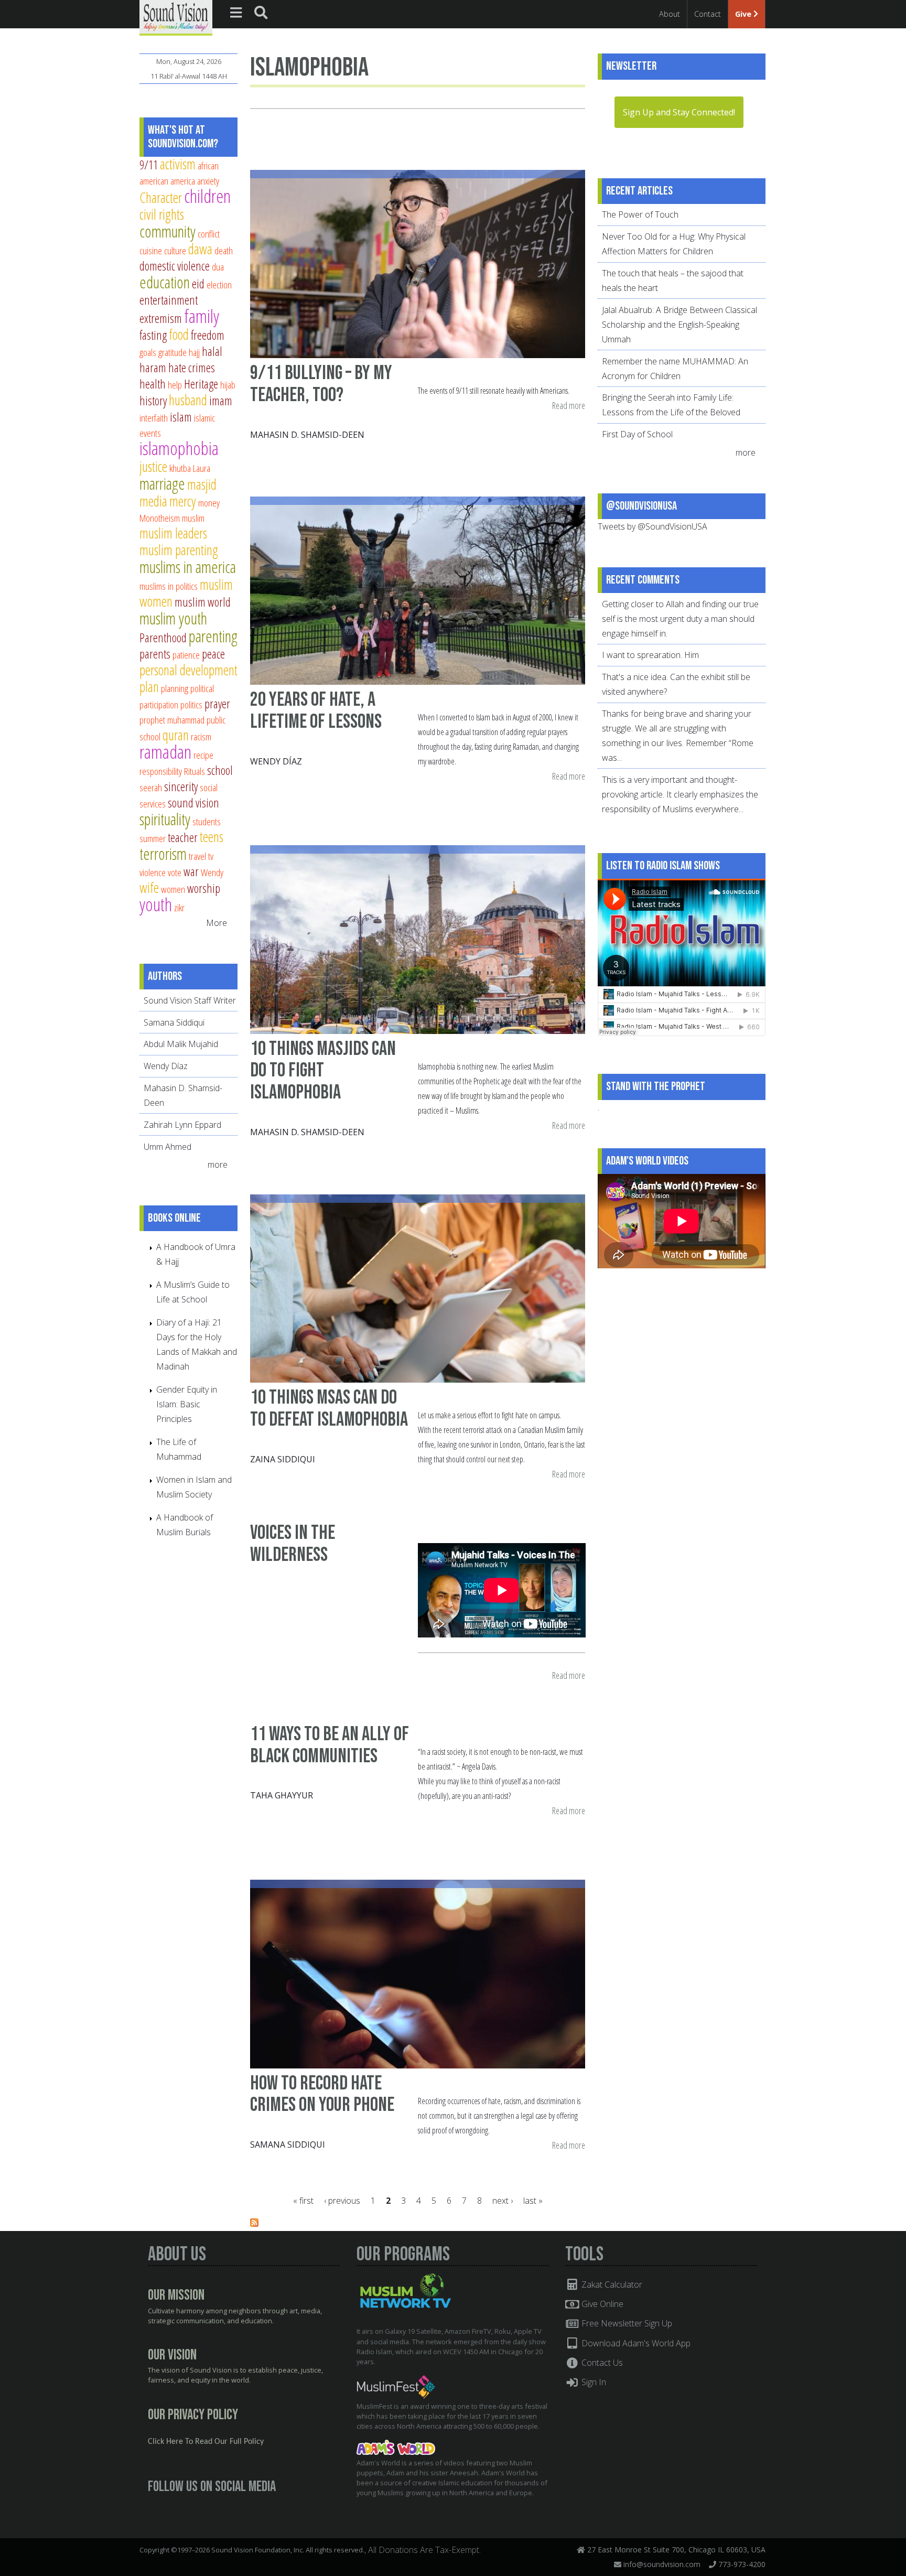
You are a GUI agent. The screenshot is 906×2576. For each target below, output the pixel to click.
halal (212, 351)
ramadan (165, 752)
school (220, 770)
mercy (183, 501)
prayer (217, 704)
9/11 (149, 165)
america (183, 181)
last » (533, 2201)
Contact (708, 14)
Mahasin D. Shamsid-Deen (307, 435)
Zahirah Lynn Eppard (182, 1125)
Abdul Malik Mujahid (181, 1044)
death (224, 250)
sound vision (193, 803)
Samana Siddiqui (288, 2144)
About (670, 14)
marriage (162, 483)
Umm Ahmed (168, 1147)
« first (303, 2201)
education (165, 282)
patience (186, 655)
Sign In (593, 2382)
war (191, 871)
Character (161, 197)
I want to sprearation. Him (650, 655)
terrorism (163, 854)
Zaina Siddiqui (283, 1459)
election (219, 284)
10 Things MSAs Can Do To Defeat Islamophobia (329, 1409)
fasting (153, 335)
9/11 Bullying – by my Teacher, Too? (321, 384)
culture (175, 250)
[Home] (176, 17)
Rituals (195, 771)
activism (178, 164)
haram (153, 368)
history (153, 401)
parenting (213, 636)
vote (175, 872)
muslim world (203, 602)
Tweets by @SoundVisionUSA (652, 526)
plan (149, 687)
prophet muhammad (172, 720)
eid (198, 284)
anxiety (208, 181)
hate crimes (192, 368)
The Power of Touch (640, 214)
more (219, 1165)
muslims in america (188, 567)
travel (197, 856)
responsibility (161, 771)
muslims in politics (169, 586)
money (209, 503)
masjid (202, 484)
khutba (180, 468)
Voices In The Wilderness (293, 1544)
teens (212, 837)
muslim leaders (173, 533)
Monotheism (160, 518)
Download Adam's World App (635, 2343)
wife (149, 887)
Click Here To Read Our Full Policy (206, 2442)
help (175, 385)
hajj (194, 352)
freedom (208, 335)
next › (503, 2201)
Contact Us (601, 2363)
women (173, 889)
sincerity (181, 786)
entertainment (169, 300)
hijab (228, 385)
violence (153, 872)
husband (188, 400)
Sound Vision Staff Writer (190, 1000)
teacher (183, 837)
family (202, 316)
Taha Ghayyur (282, 1795)
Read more (569, 406)
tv (211, 856)
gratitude (172, 352)
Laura (202, 468)
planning (175, 688)
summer (153, 838)
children (207, 196)
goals (148, 352)
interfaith (154, 418)
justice (153, 466)
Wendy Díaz (276, 761)
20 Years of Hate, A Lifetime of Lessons (316, 711)
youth (156, 904)
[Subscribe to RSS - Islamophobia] (254, 2224)
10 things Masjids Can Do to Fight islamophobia (323, 1071)
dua (218, 267)
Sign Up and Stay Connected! (679, 112)
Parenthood (163, 638)
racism (201, 736)
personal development (188, 670)
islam (181, 417)
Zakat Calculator (611, 2284)
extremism (161, 318)
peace (213, 654)
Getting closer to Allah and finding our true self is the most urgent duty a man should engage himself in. (680, 619)
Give (744, 14)
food (179, 334)
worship (204, 888)
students (207, 821)
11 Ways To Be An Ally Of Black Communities (330, 1745)
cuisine (151, 250)
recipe (203, 755)
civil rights (162, 214)
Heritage (201, 384)
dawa (200, 249)
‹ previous (342, 2201)
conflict (209, 234)
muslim (193, 518)
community (168, 231)
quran (176, 735)
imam (221, 401)
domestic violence (175, 266)
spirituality (165, 819)
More (217, 923)
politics (191, 704)
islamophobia (179, 448)
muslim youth (173, 618)
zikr (179, 907)
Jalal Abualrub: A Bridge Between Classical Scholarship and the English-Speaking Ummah (679, 325)
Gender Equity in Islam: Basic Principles (187, 1404)
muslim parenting (179, 550)
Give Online (601, 2304)
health (153, 384)
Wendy (212, 872)
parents (155, 654)
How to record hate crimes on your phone (322, 2094)
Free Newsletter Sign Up (626, 2323)
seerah (151, 787)
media (153, 501)
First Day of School (637, 434)
